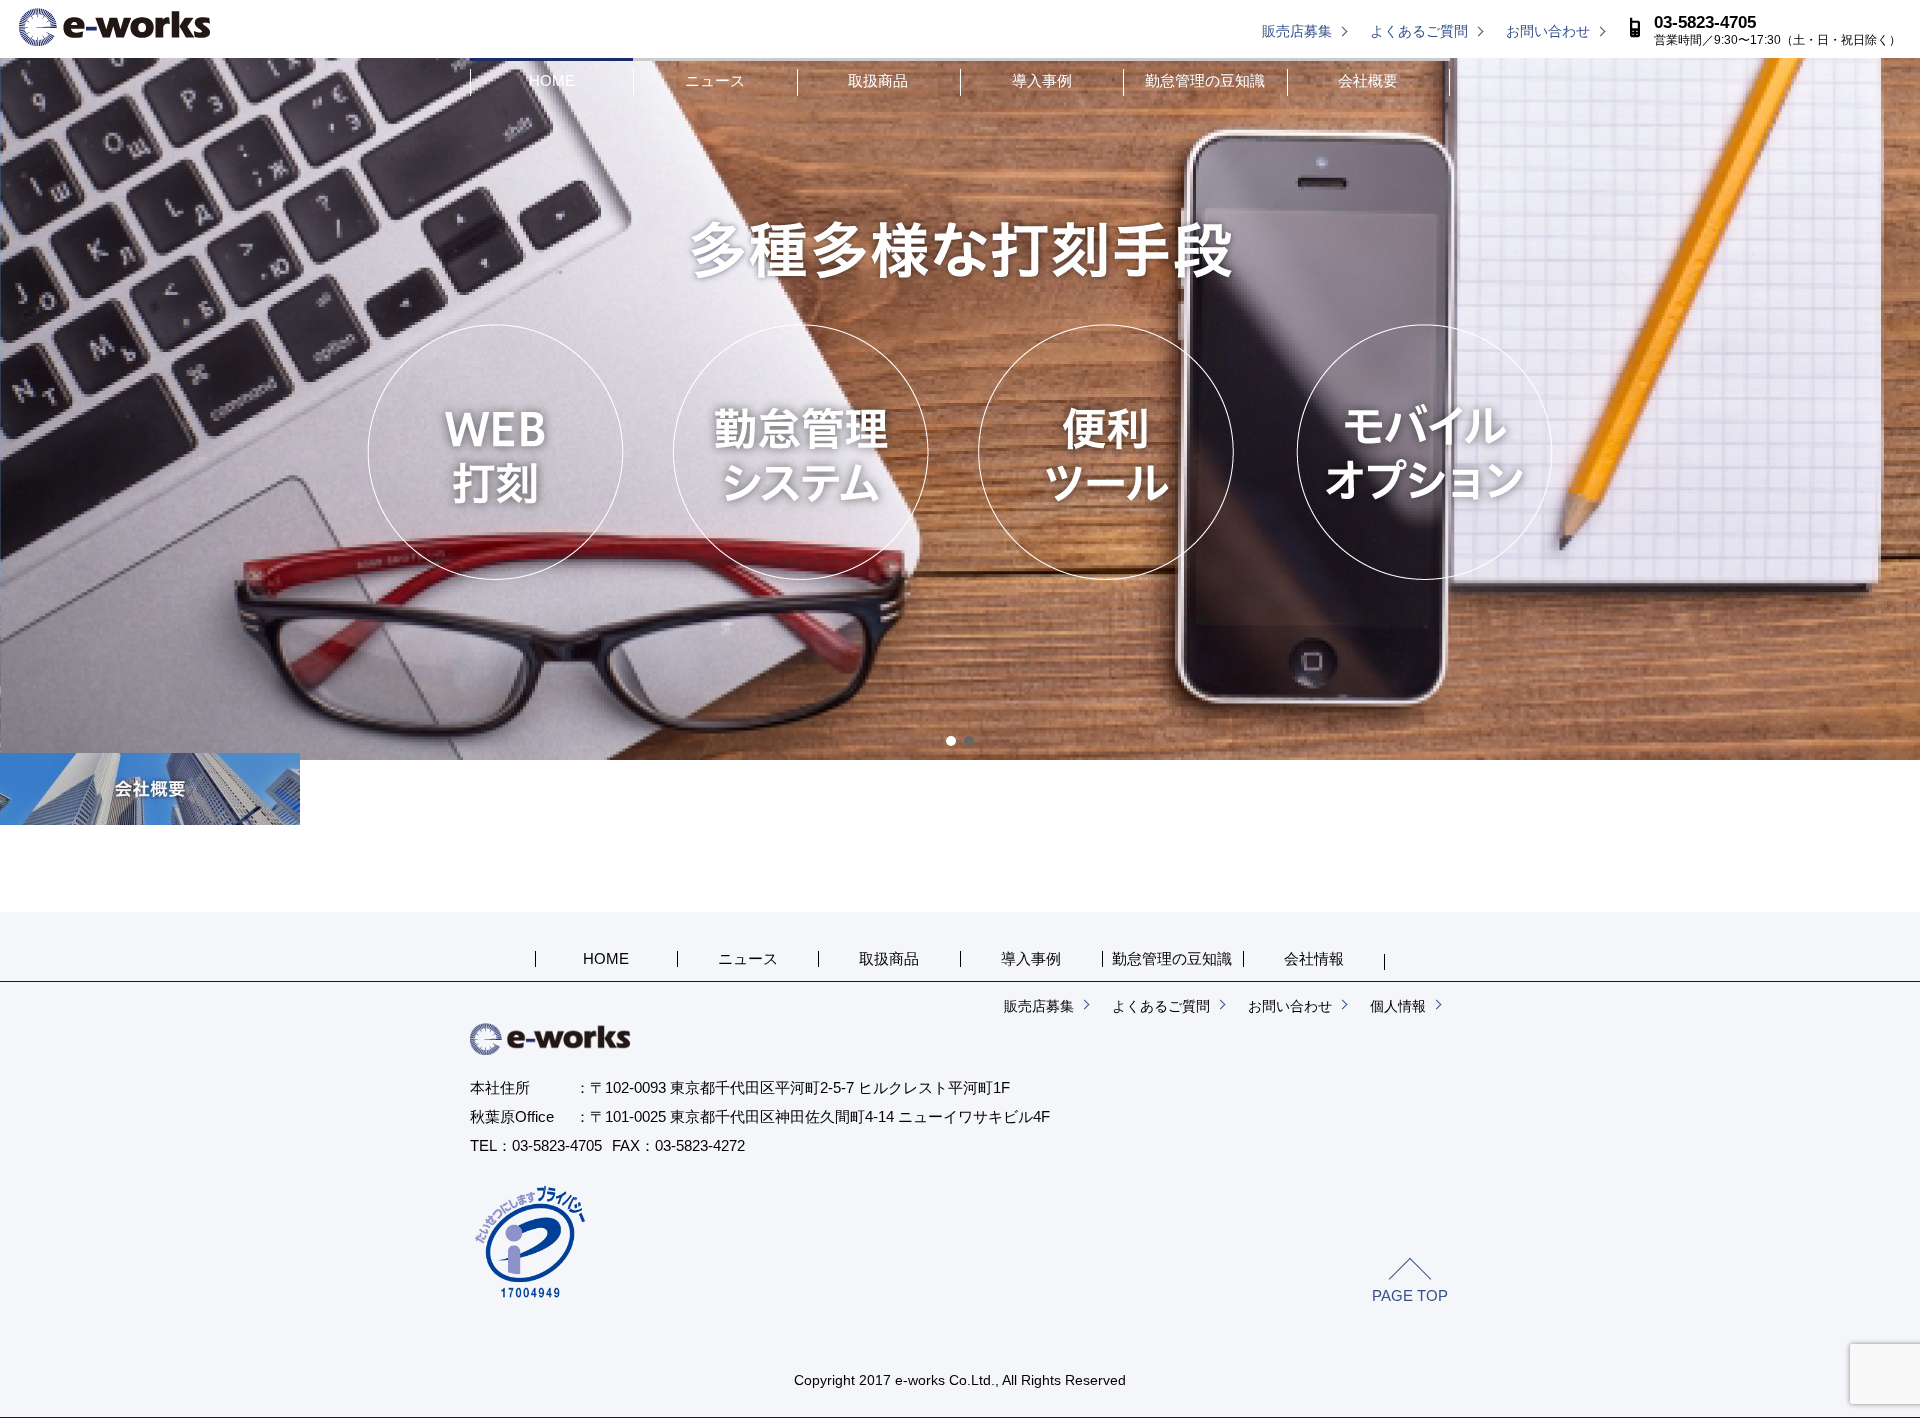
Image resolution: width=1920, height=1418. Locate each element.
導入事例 (1042, 80)
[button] (951, 741)
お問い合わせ (1548, 31)
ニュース (715, 80)
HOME (552, 80)
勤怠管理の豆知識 (1205, 80)
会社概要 (1368, 80)
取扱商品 (878, 80)
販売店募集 (1297, 31)
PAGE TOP (1410, 1295)
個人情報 (1398, 1006)
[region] (960, 409)
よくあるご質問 (1419, 31)
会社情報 (1314, 958)
